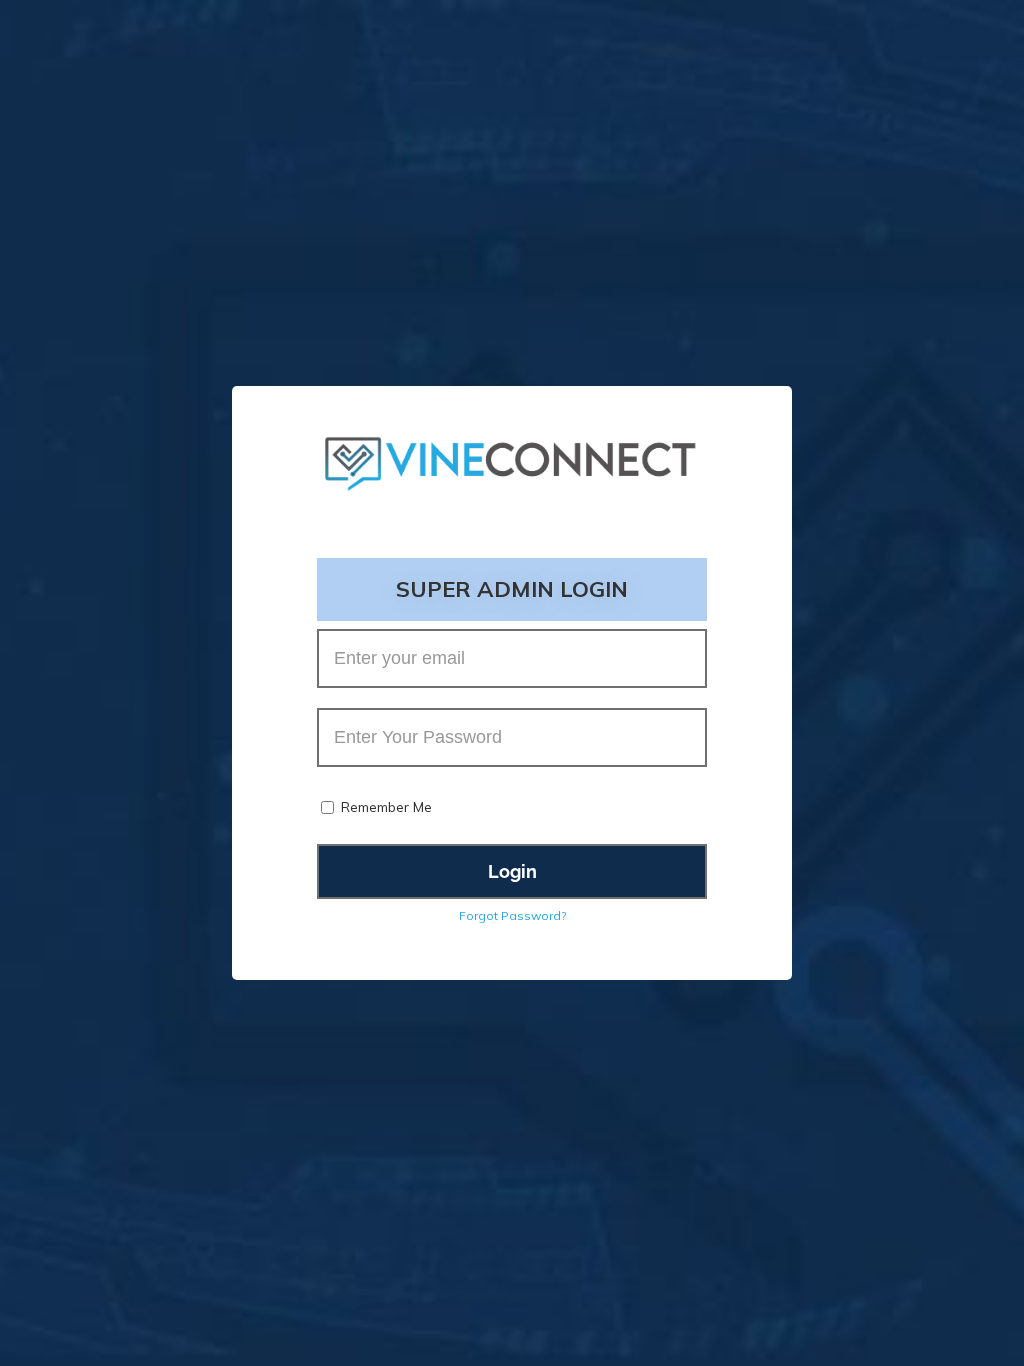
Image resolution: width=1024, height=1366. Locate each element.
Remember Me (386, 807)
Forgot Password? (512, 915)
